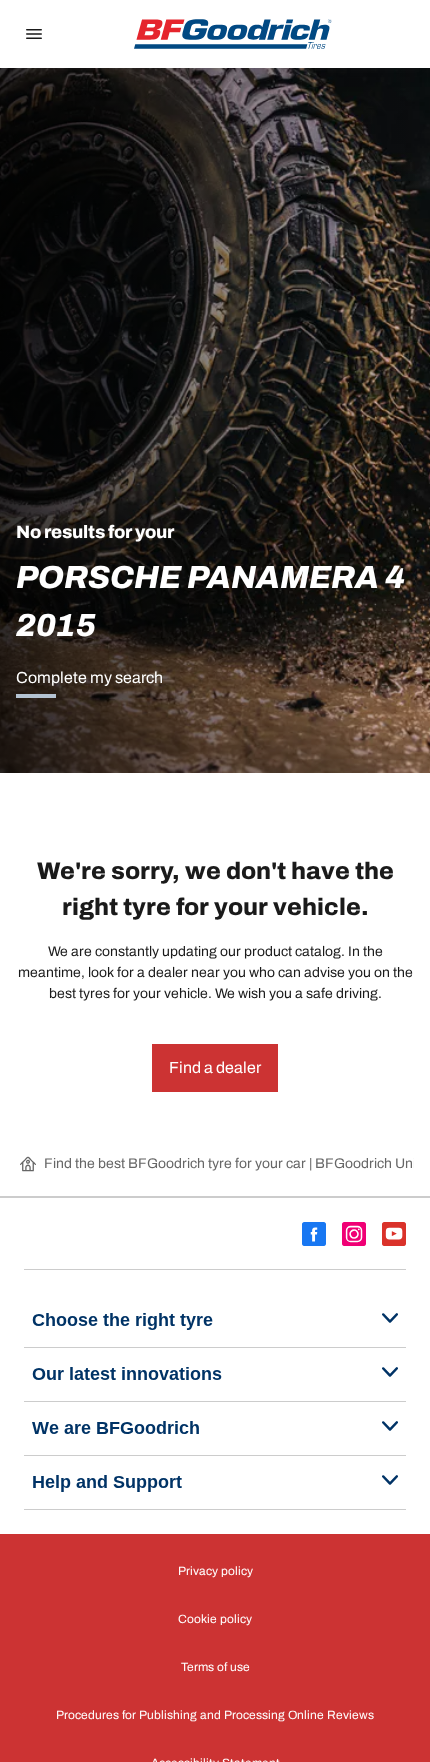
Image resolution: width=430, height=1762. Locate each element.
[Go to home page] (233, 34)
